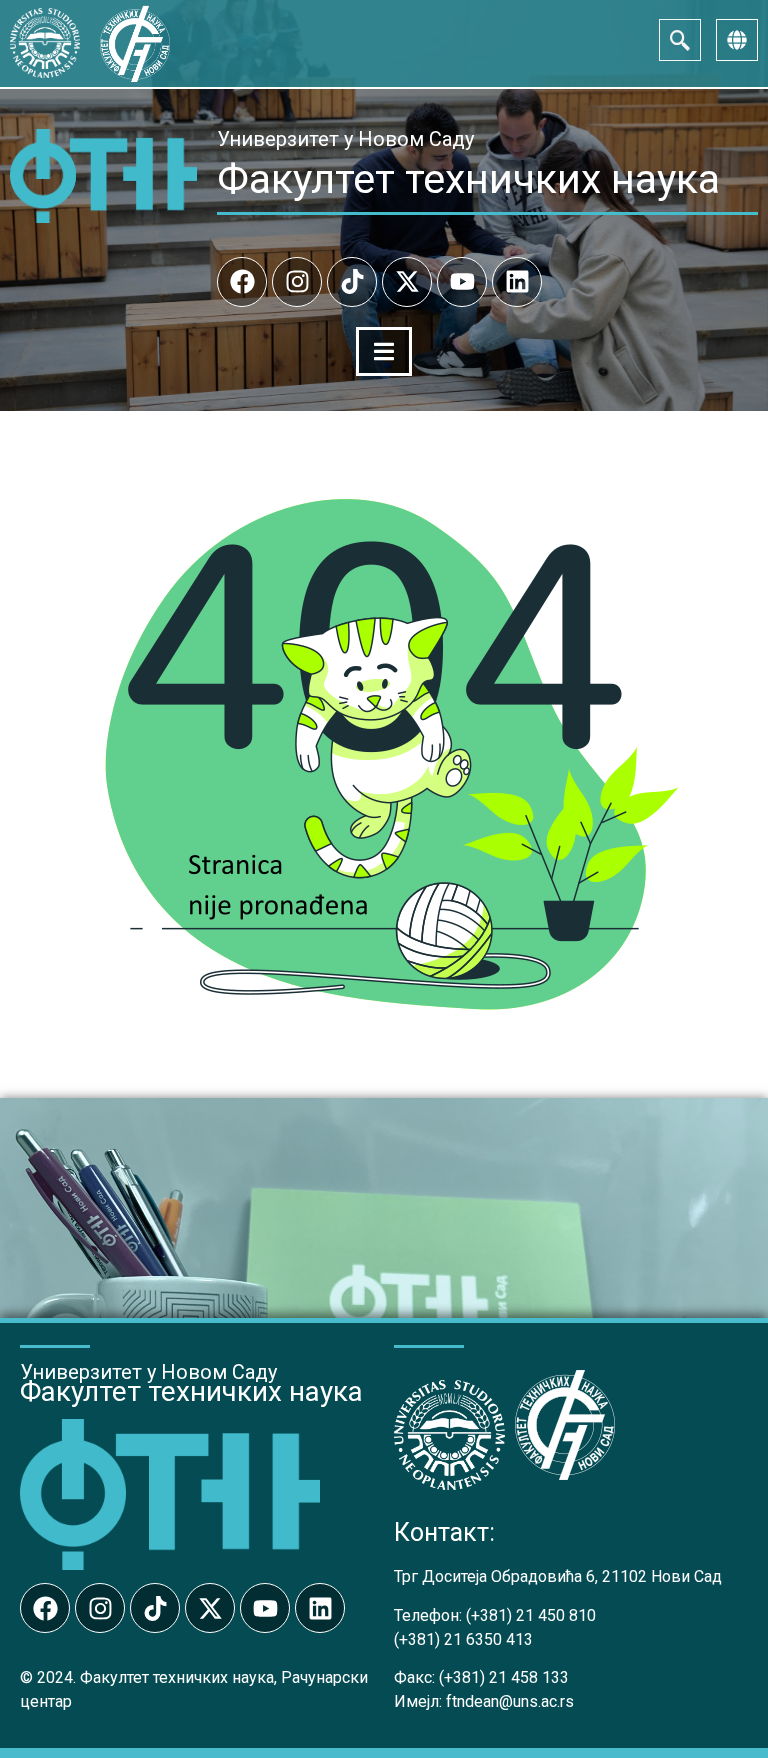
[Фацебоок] (242, 282)
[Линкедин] (517, 282)
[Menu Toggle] (384, 351)
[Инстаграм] (297, 282)
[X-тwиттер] (407, 282)
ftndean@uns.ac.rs (510, 1701)
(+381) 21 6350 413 (463, 1639)
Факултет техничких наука (468, 179)
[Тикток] (352, 282)
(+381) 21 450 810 (531, 1615)
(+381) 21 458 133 (504, 1677)
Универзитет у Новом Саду (345, 139)
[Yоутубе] (462, 282)
